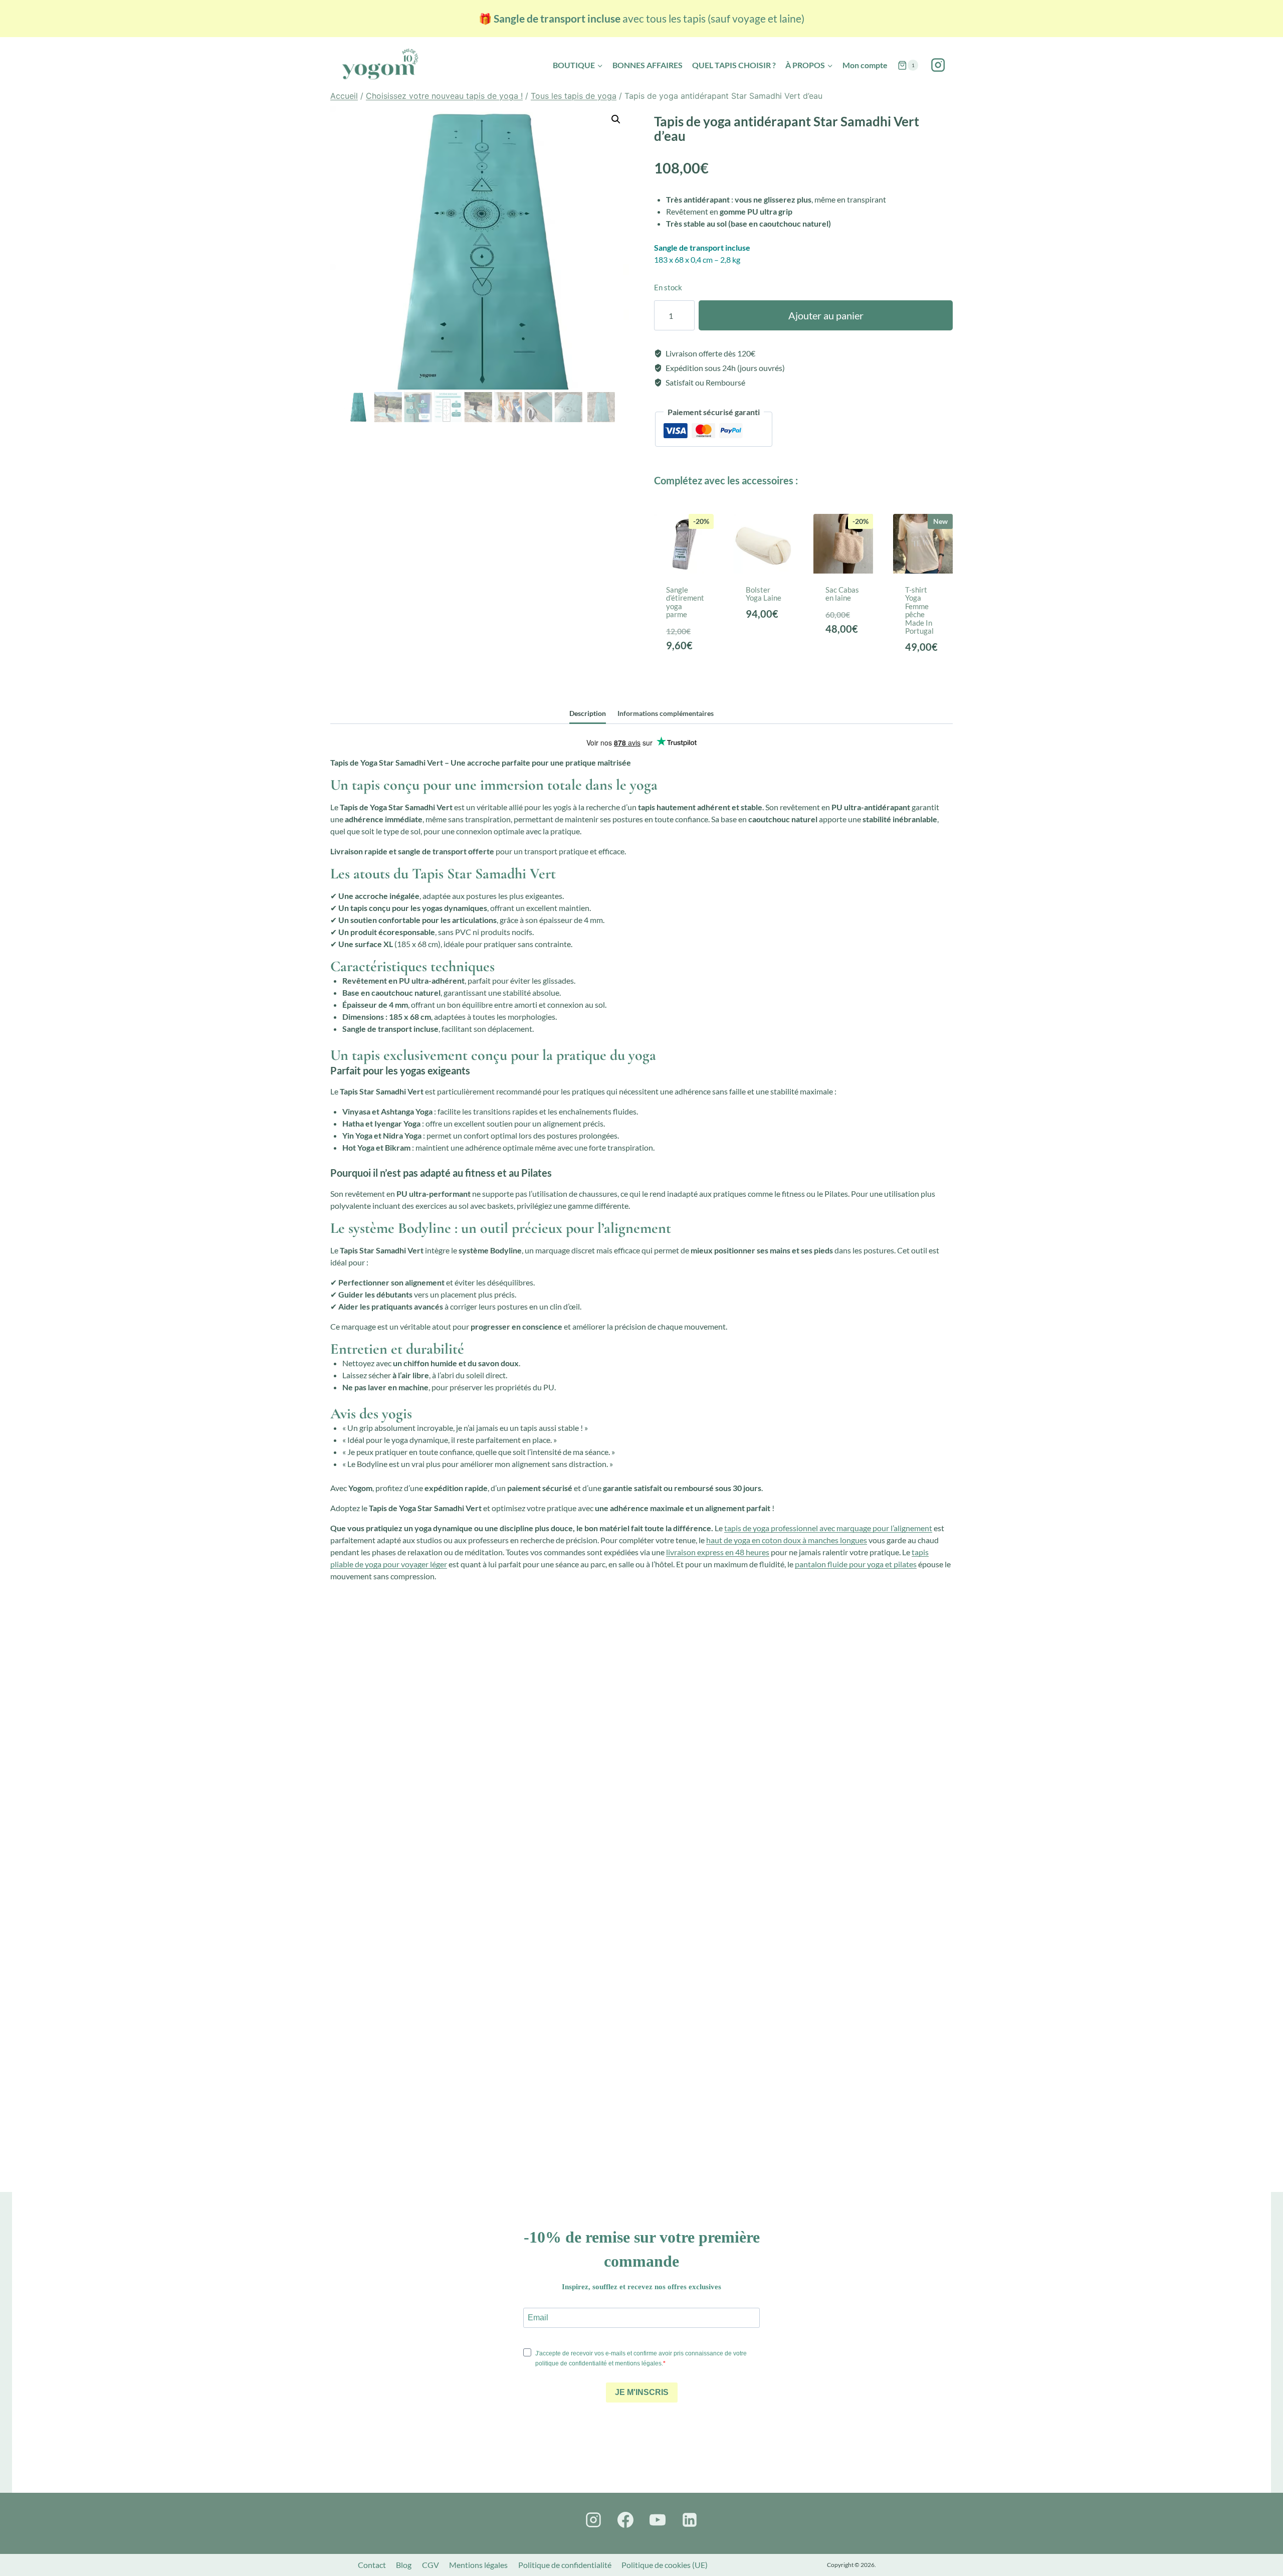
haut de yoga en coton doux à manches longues (787, 1540)
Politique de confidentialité (565, 2565)
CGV (431, 2565)
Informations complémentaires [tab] (666, 713)
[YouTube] (658, 2520)
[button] (616, 119)
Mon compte (865, 65)
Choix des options (925, 661)
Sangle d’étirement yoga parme (685, 602)
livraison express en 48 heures (718, 1552)
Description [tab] (588, 713)
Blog (404, 2565)
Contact (372, 2565)
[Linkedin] (690, 2520)
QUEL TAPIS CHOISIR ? (734, 65)
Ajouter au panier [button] (686, 661)
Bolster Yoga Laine (764, 594)
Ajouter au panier (826, 315)
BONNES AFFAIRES (648, 65)
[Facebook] (625, 2520)
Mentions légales (478, 2565)
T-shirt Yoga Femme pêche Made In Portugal (919, 610)
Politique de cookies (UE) (665, 2565)
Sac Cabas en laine (842, 594)
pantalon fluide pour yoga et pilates (856, 1564)
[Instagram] (938, 65)
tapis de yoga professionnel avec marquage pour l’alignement (828, 1528)
